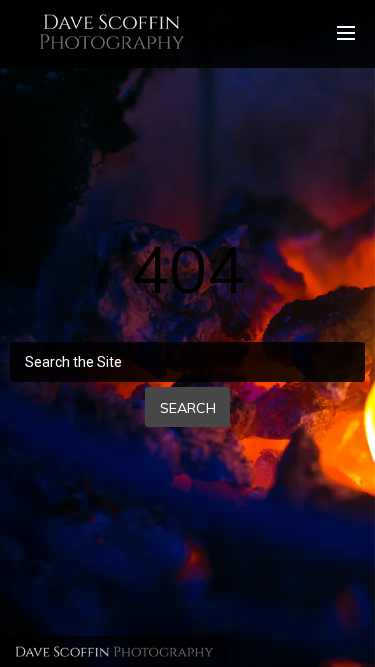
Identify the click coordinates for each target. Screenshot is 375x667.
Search (188, 408)
